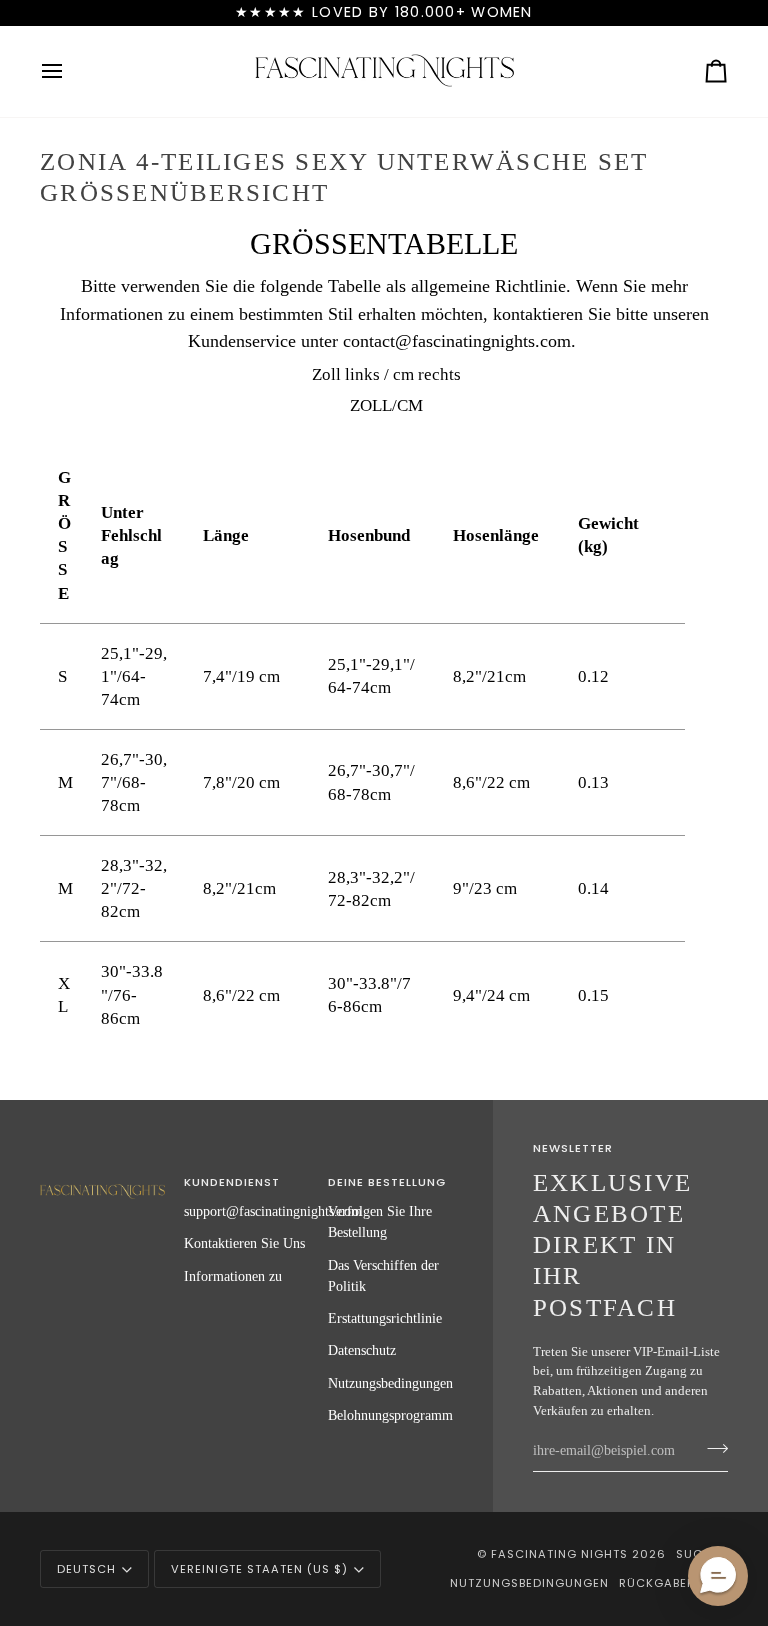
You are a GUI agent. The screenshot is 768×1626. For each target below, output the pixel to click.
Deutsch (86, 1569)
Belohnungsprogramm (390, 1415)
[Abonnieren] (711, 1448)
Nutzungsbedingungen (390, 1383)
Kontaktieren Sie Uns (244, 1243)
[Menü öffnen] (70, 71)
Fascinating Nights (559, 1554)
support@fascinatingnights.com (273, 1211)
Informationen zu (233, 1276)
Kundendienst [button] (232, 1182)
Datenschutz (362, 1350)
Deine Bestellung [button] (387, 1182)
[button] (102, 1179)
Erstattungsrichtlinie (385, 1318)
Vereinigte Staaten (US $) (259, 1569)
